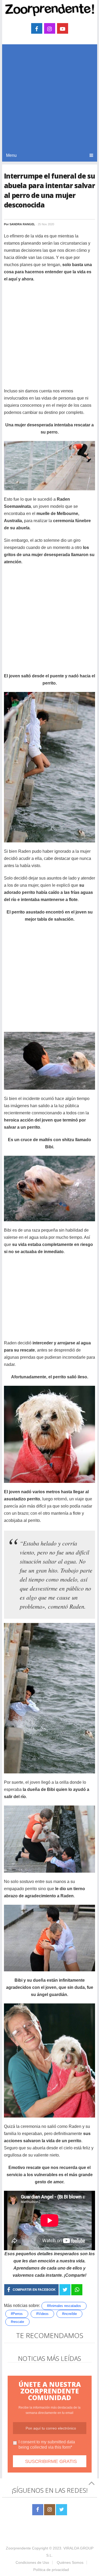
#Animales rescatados (64, 2306)
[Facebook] (38, 2510)
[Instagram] (50, 2510)
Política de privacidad (51, 2570)
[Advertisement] (49, 97)
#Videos (42, 2314)
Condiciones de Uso (32, 2562)
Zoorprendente (18, 2548)
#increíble (69, 2314)
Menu (11, 155)
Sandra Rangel (22, 224)
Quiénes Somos (70, 2562)
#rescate (17, 2322)
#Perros (17, 2314)
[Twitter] (62, 2510)
